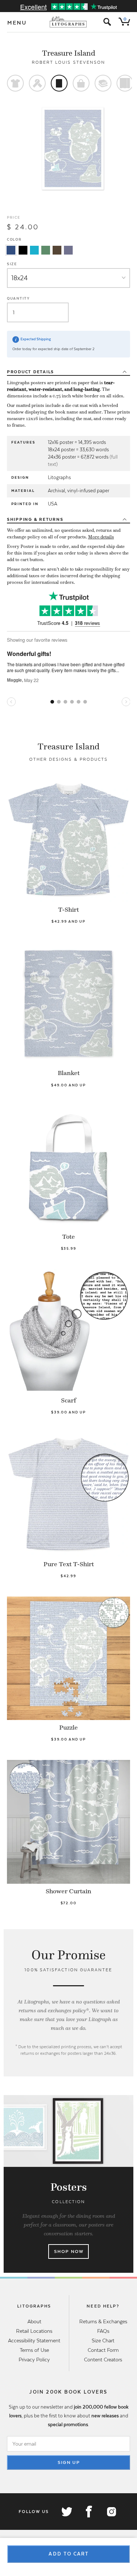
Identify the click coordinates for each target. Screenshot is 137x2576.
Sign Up (69, 2462)
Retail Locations (34, 2331)
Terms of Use (34, 2350)
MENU (17, 23)
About (34, 2321)
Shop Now (69, 2251)
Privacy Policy (34, 2360)
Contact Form (103, 2350)
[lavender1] (68, 250)
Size (12, 264)
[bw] (23, 250)
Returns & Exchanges (103, 2321)
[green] (46, 250)
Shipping (35, 519)
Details (31, 372)
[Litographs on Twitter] (66, 2512)
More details (101, 537)
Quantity (18, 298)
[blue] (11, 250)
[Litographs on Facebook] (89, 2512)
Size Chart (103, 2340)
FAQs (103, 2331)
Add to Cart (69, 2554)
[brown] (57, 250)
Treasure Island (69, 53)
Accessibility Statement (34, 2340)
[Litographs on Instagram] (111, 2512)
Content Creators (103, 2360)
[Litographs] (68, 22)
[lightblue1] (34, 250)
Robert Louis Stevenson (69, 62)
